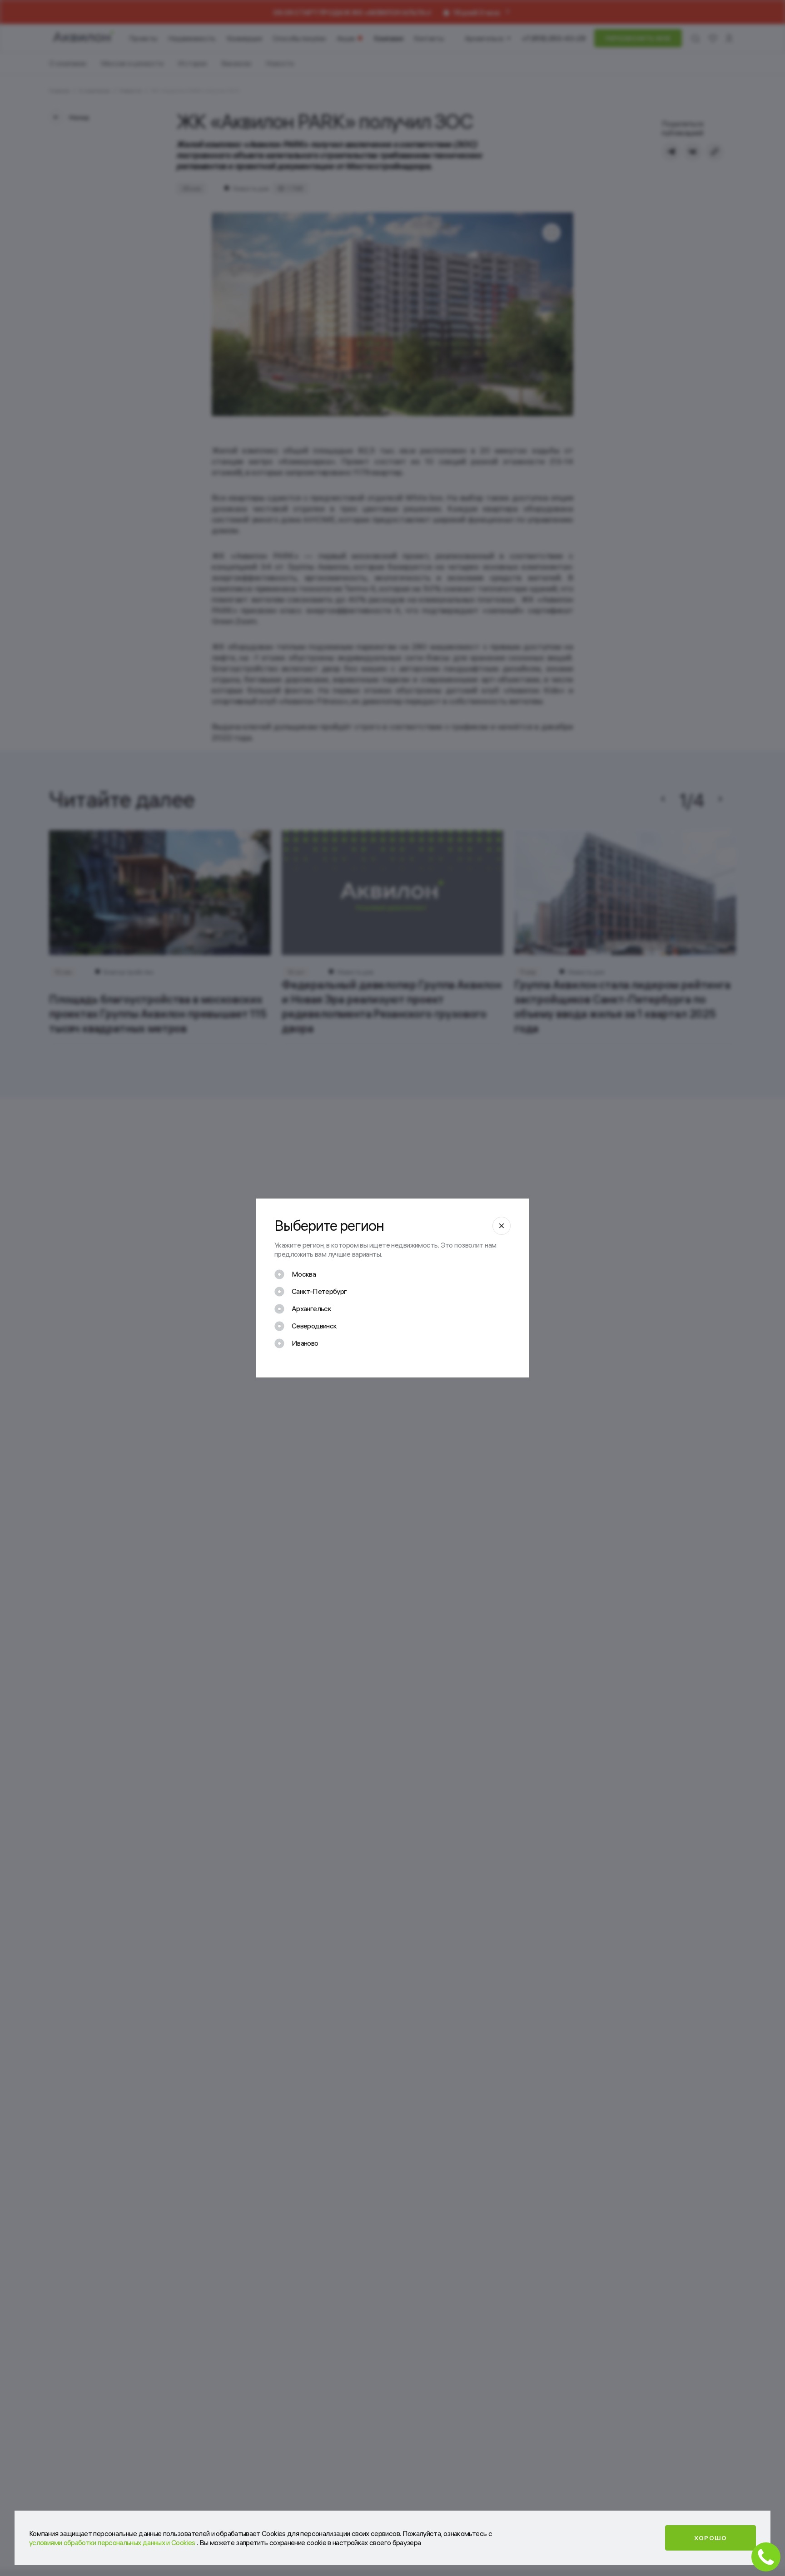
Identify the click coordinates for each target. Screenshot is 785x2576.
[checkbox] (295, 1274)
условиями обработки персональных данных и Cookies (113, 2542)
